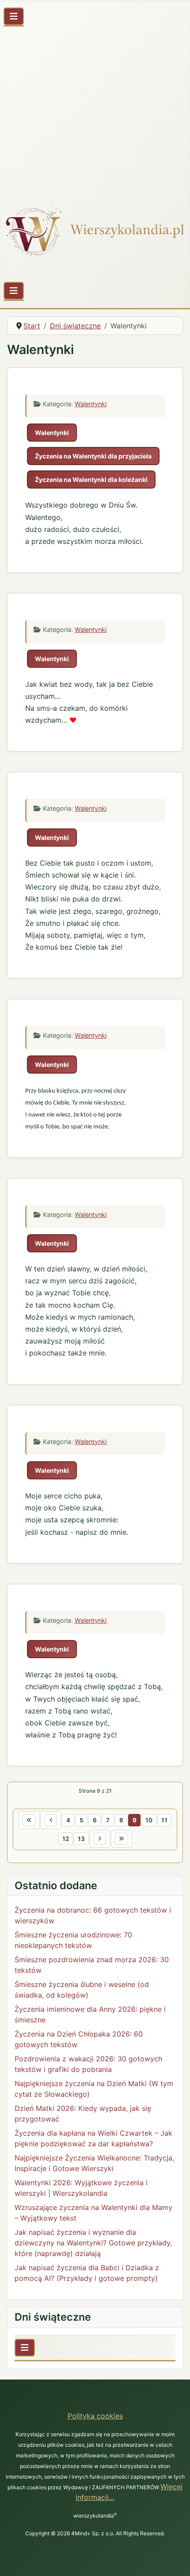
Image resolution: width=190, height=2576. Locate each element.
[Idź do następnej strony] (100, 1839)
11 (164, 1820)
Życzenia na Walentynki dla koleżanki (91, 479)
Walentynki (91, 404)
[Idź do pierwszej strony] (29, 1820)
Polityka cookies (95, 2416)
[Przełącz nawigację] (14, 16)
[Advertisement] (95, 111)
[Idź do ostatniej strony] (122, 1839)
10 (149, 1820)
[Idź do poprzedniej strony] (51, 1820)
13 (81, 1839)
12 (66, 1839)
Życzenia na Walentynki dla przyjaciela (93, 456)
